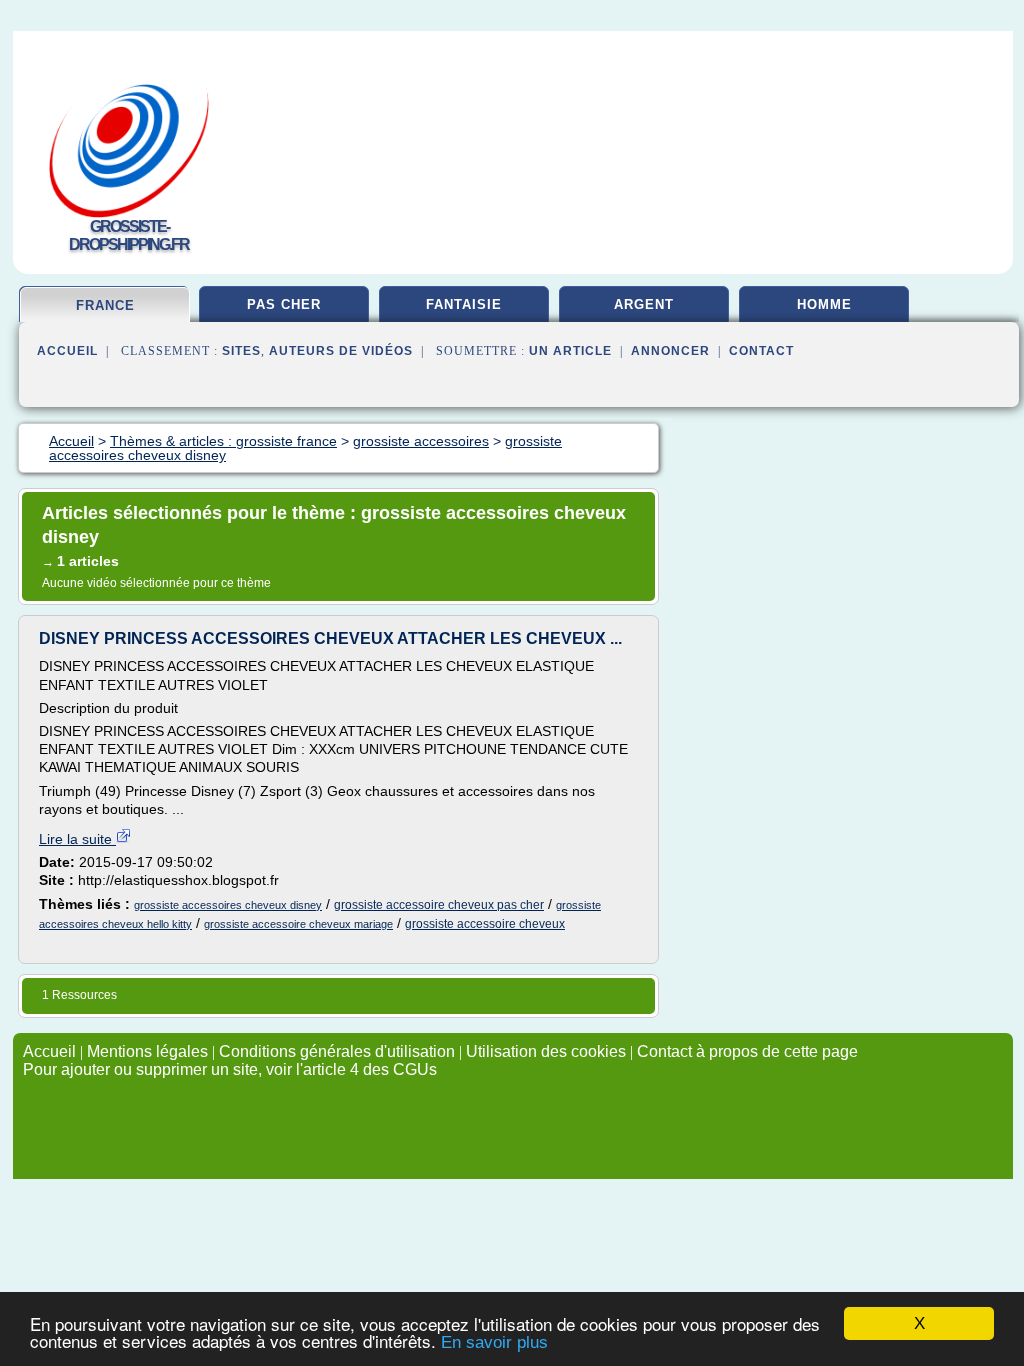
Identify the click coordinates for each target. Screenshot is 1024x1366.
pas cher (284, 304)
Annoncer (670, 351)
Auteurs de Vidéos (341, 351)
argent (644, 304)
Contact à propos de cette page (747, 1051)
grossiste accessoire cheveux (485, 924)
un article (570, 351)
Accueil (67, 351)
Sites (241, 351)
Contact (761, 351)
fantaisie (464, 304)
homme (824, 304)
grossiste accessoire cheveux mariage (298, 924)
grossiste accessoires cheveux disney (228, 905)
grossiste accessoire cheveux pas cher (439, 905)
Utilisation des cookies (546, 1051)
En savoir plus (494, 1342)
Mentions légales (147, 1051)
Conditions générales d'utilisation (337, 1051)
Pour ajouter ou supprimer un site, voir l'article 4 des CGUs (230, 1069)
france (105, 305)
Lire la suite (77, 839)
